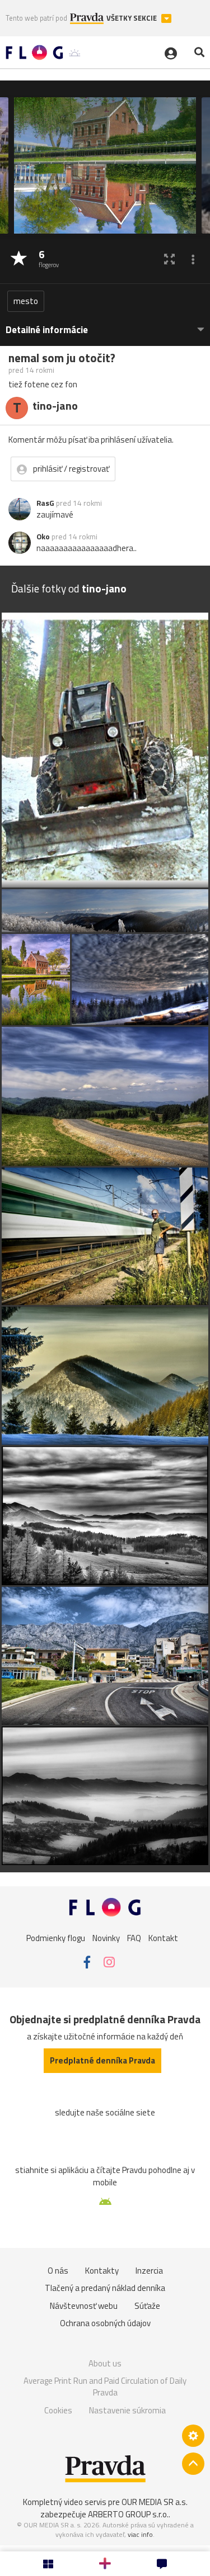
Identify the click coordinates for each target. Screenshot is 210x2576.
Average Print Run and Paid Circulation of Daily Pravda (105, 2387)
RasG (45, 503)
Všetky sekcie (132, 18)
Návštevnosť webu (84, 2306)
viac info (140, 2534)
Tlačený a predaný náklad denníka (105, 2288)
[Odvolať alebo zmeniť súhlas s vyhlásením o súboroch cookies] (193, 2436)
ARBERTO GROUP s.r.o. (128, 2514)
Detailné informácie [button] (47, 330)
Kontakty (102, 2271)
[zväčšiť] (169, 259)
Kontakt (163, 1938)
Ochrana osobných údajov (105, 2323)
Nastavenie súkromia (127, 2410)
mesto (26, 301)
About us (105, 2363)
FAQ (134, 1938)
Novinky (106, 1938)
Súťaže (147, 2306)
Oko (43, 537)
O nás (58, 2271)
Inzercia (149, 2271)
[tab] (105, 324)
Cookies (58, 2410)
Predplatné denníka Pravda (102, 2060)
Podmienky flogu (56, 1938)
